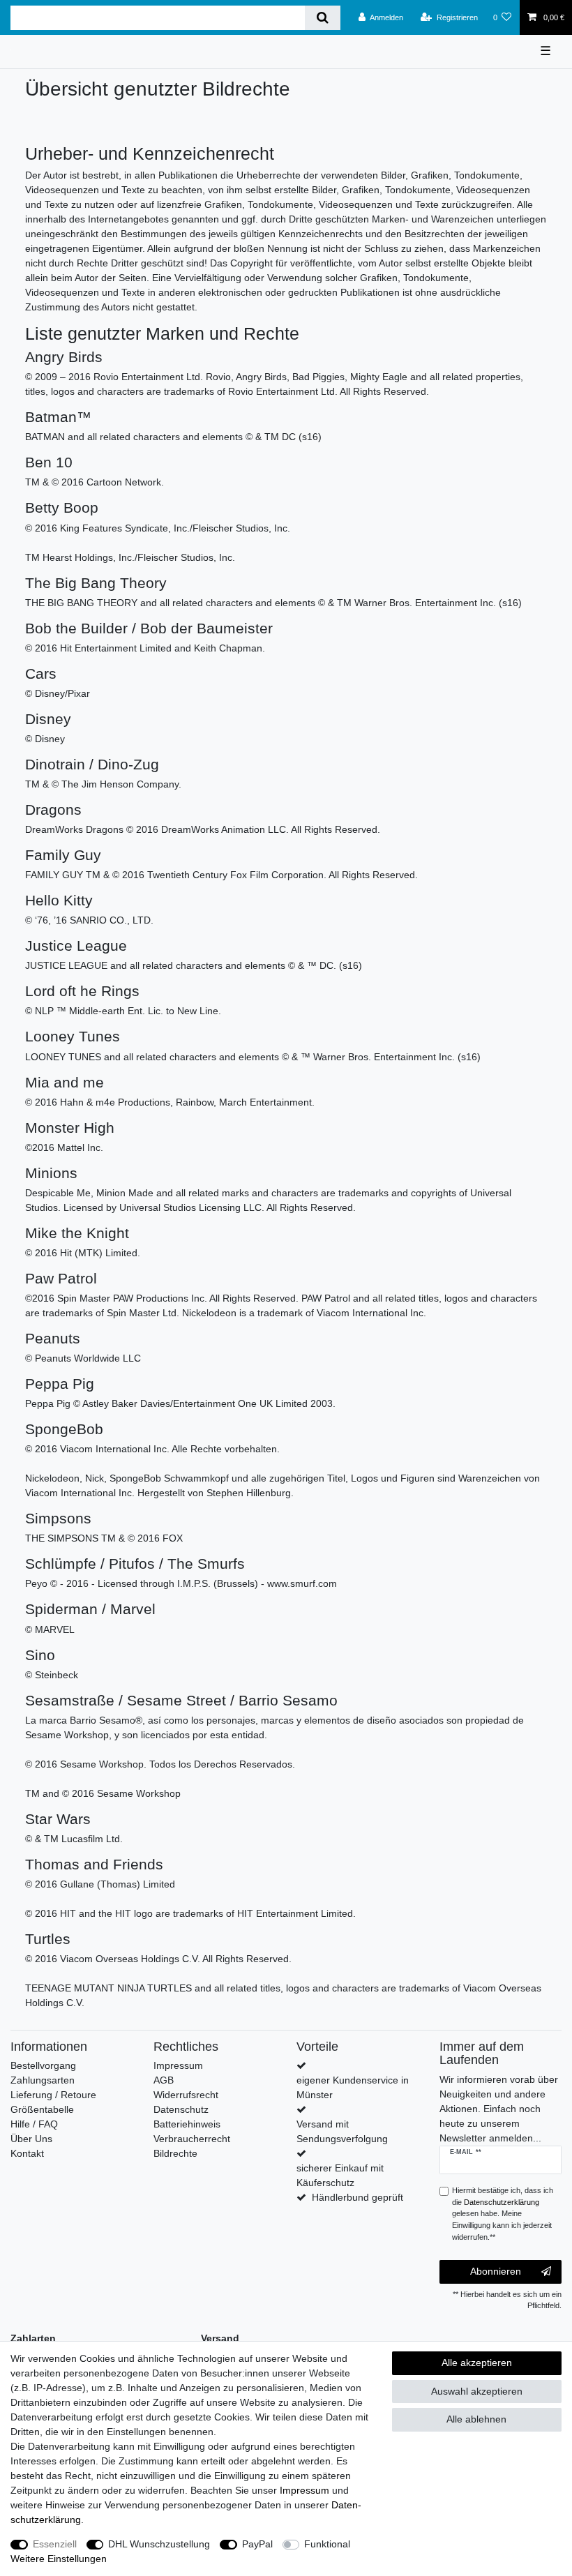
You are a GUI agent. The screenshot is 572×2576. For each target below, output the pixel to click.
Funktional (327, 2544)
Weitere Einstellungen (59, 2559)
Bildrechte (175, 2153)
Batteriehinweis (187, 2124)
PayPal (257, 2544)
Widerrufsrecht (186, 2095)
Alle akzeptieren (477, 2363)
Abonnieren (496, 2271)
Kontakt (27, 2153)
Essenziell (55, 2544)
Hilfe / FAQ (34, 2124)
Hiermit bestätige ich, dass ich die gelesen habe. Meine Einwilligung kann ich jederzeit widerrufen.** (503, 2214)
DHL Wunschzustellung (159, 2544)
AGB (164, 2080)
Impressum (178, 2065)
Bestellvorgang (43, 2065)
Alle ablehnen (476, 2419)
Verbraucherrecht (192, 2139)
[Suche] (323, 18)
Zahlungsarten (43, 2080)
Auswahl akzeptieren (477, 2391)
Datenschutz (181, 2109)
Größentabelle (42, 2109)
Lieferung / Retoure (53, 2095)
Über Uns (31, 2139)
